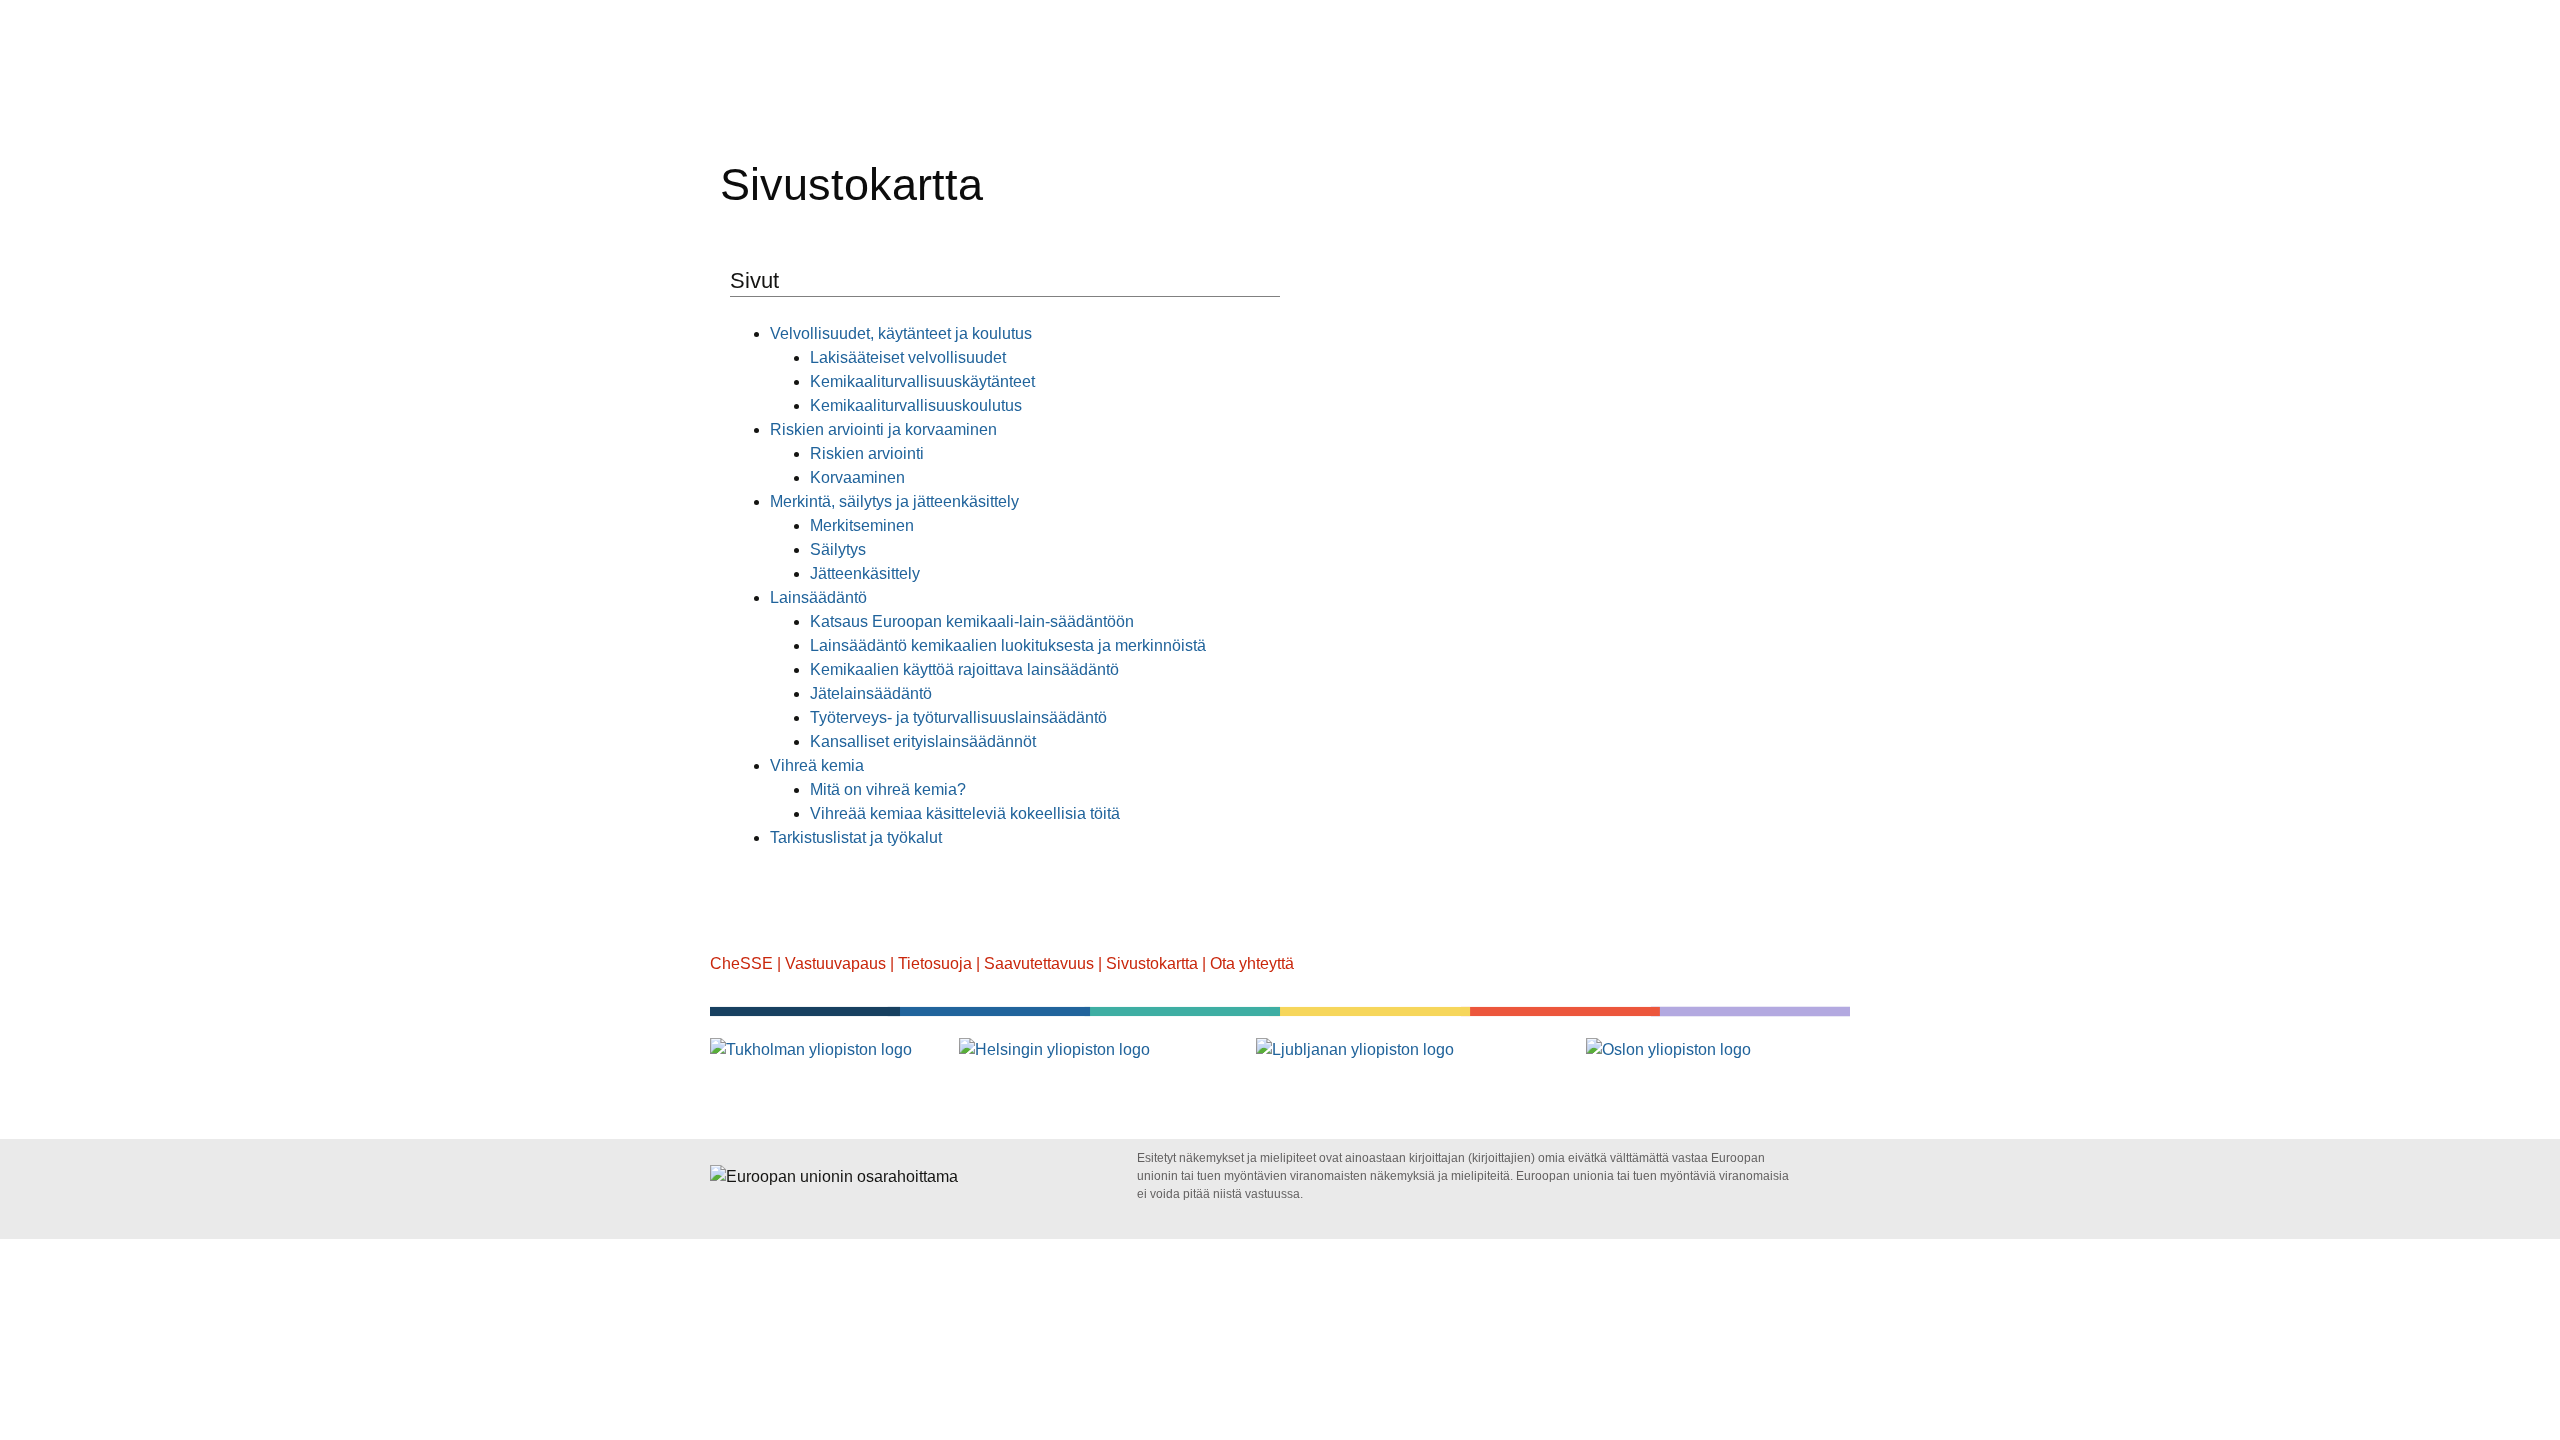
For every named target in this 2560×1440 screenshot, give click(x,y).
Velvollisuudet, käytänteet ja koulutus (901, 333)
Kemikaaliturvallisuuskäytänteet (922, 381)
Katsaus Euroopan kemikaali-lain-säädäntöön (972, 621)
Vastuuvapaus (835, 963)
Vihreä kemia (817, 765)
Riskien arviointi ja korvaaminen (883, 429)
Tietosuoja (935, 963)
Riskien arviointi (867, 453)
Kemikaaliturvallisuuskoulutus (916, 405)
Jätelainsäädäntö (871, 693)
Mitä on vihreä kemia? (888, 789)
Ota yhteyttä (1252, 963)
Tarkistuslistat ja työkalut (856, 837)
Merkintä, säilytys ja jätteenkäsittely (894, 501)
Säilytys (838, 549)
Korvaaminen (857, 477)
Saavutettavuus (1039, 963)
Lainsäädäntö (818, 597)
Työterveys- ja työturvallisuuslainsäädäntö (958, 717)
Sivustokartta (1152, 963)
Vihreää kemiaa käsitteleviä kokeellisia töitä (965, 813)
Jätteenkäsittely (865, 573)
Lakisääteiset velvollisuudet (908, 357)
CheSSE (741, 963)
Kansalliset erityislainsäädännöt (923, 741)
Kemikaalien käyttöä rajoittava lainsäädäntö (964, 669)
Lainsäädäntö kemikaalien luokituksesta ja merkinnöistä (1008, 645)
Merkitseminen (862, 525)
